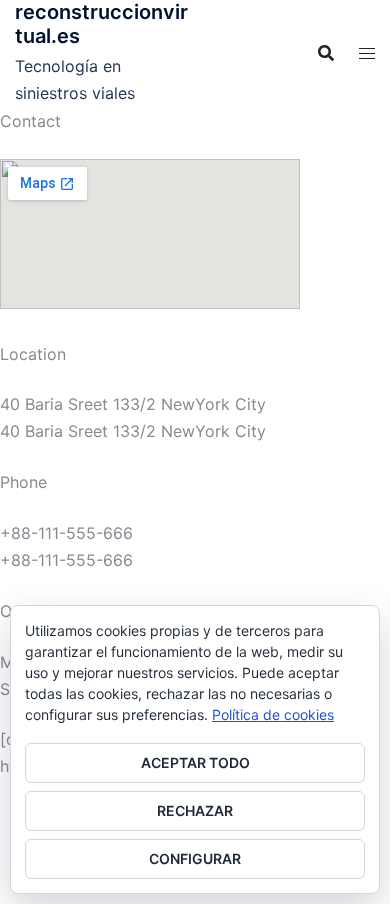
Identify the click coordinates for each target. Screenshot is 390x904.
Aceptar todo (195, 762)
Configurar (195, 858)
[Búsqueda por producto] (326, 53)
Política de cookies (273, 714)
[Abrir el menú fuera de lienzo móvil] (367, 53)
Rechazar (195, 810)
